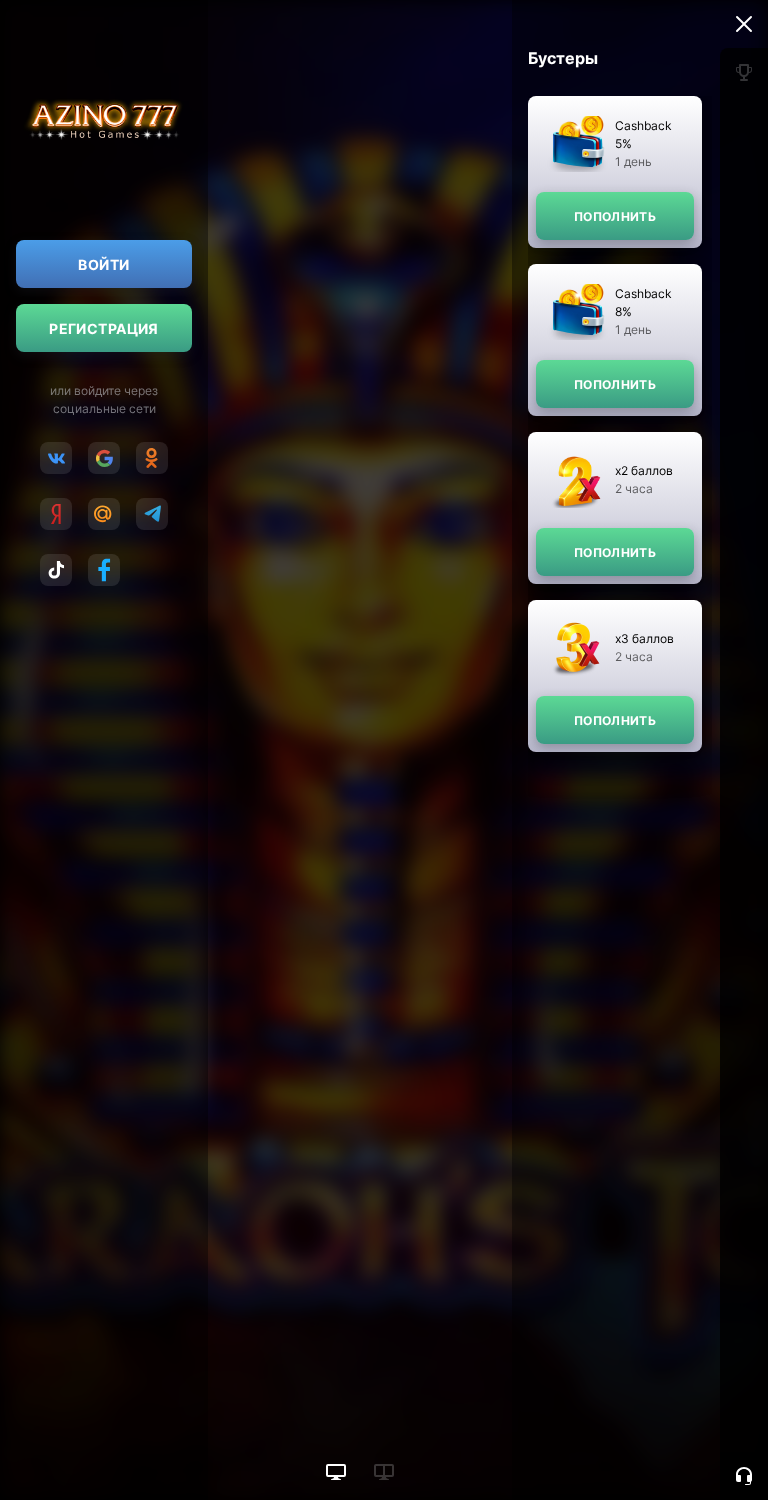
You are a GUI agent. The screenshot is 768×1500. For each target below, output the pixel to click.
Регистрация (104, 328)
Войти (103, 264)
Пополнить (615, 216)
